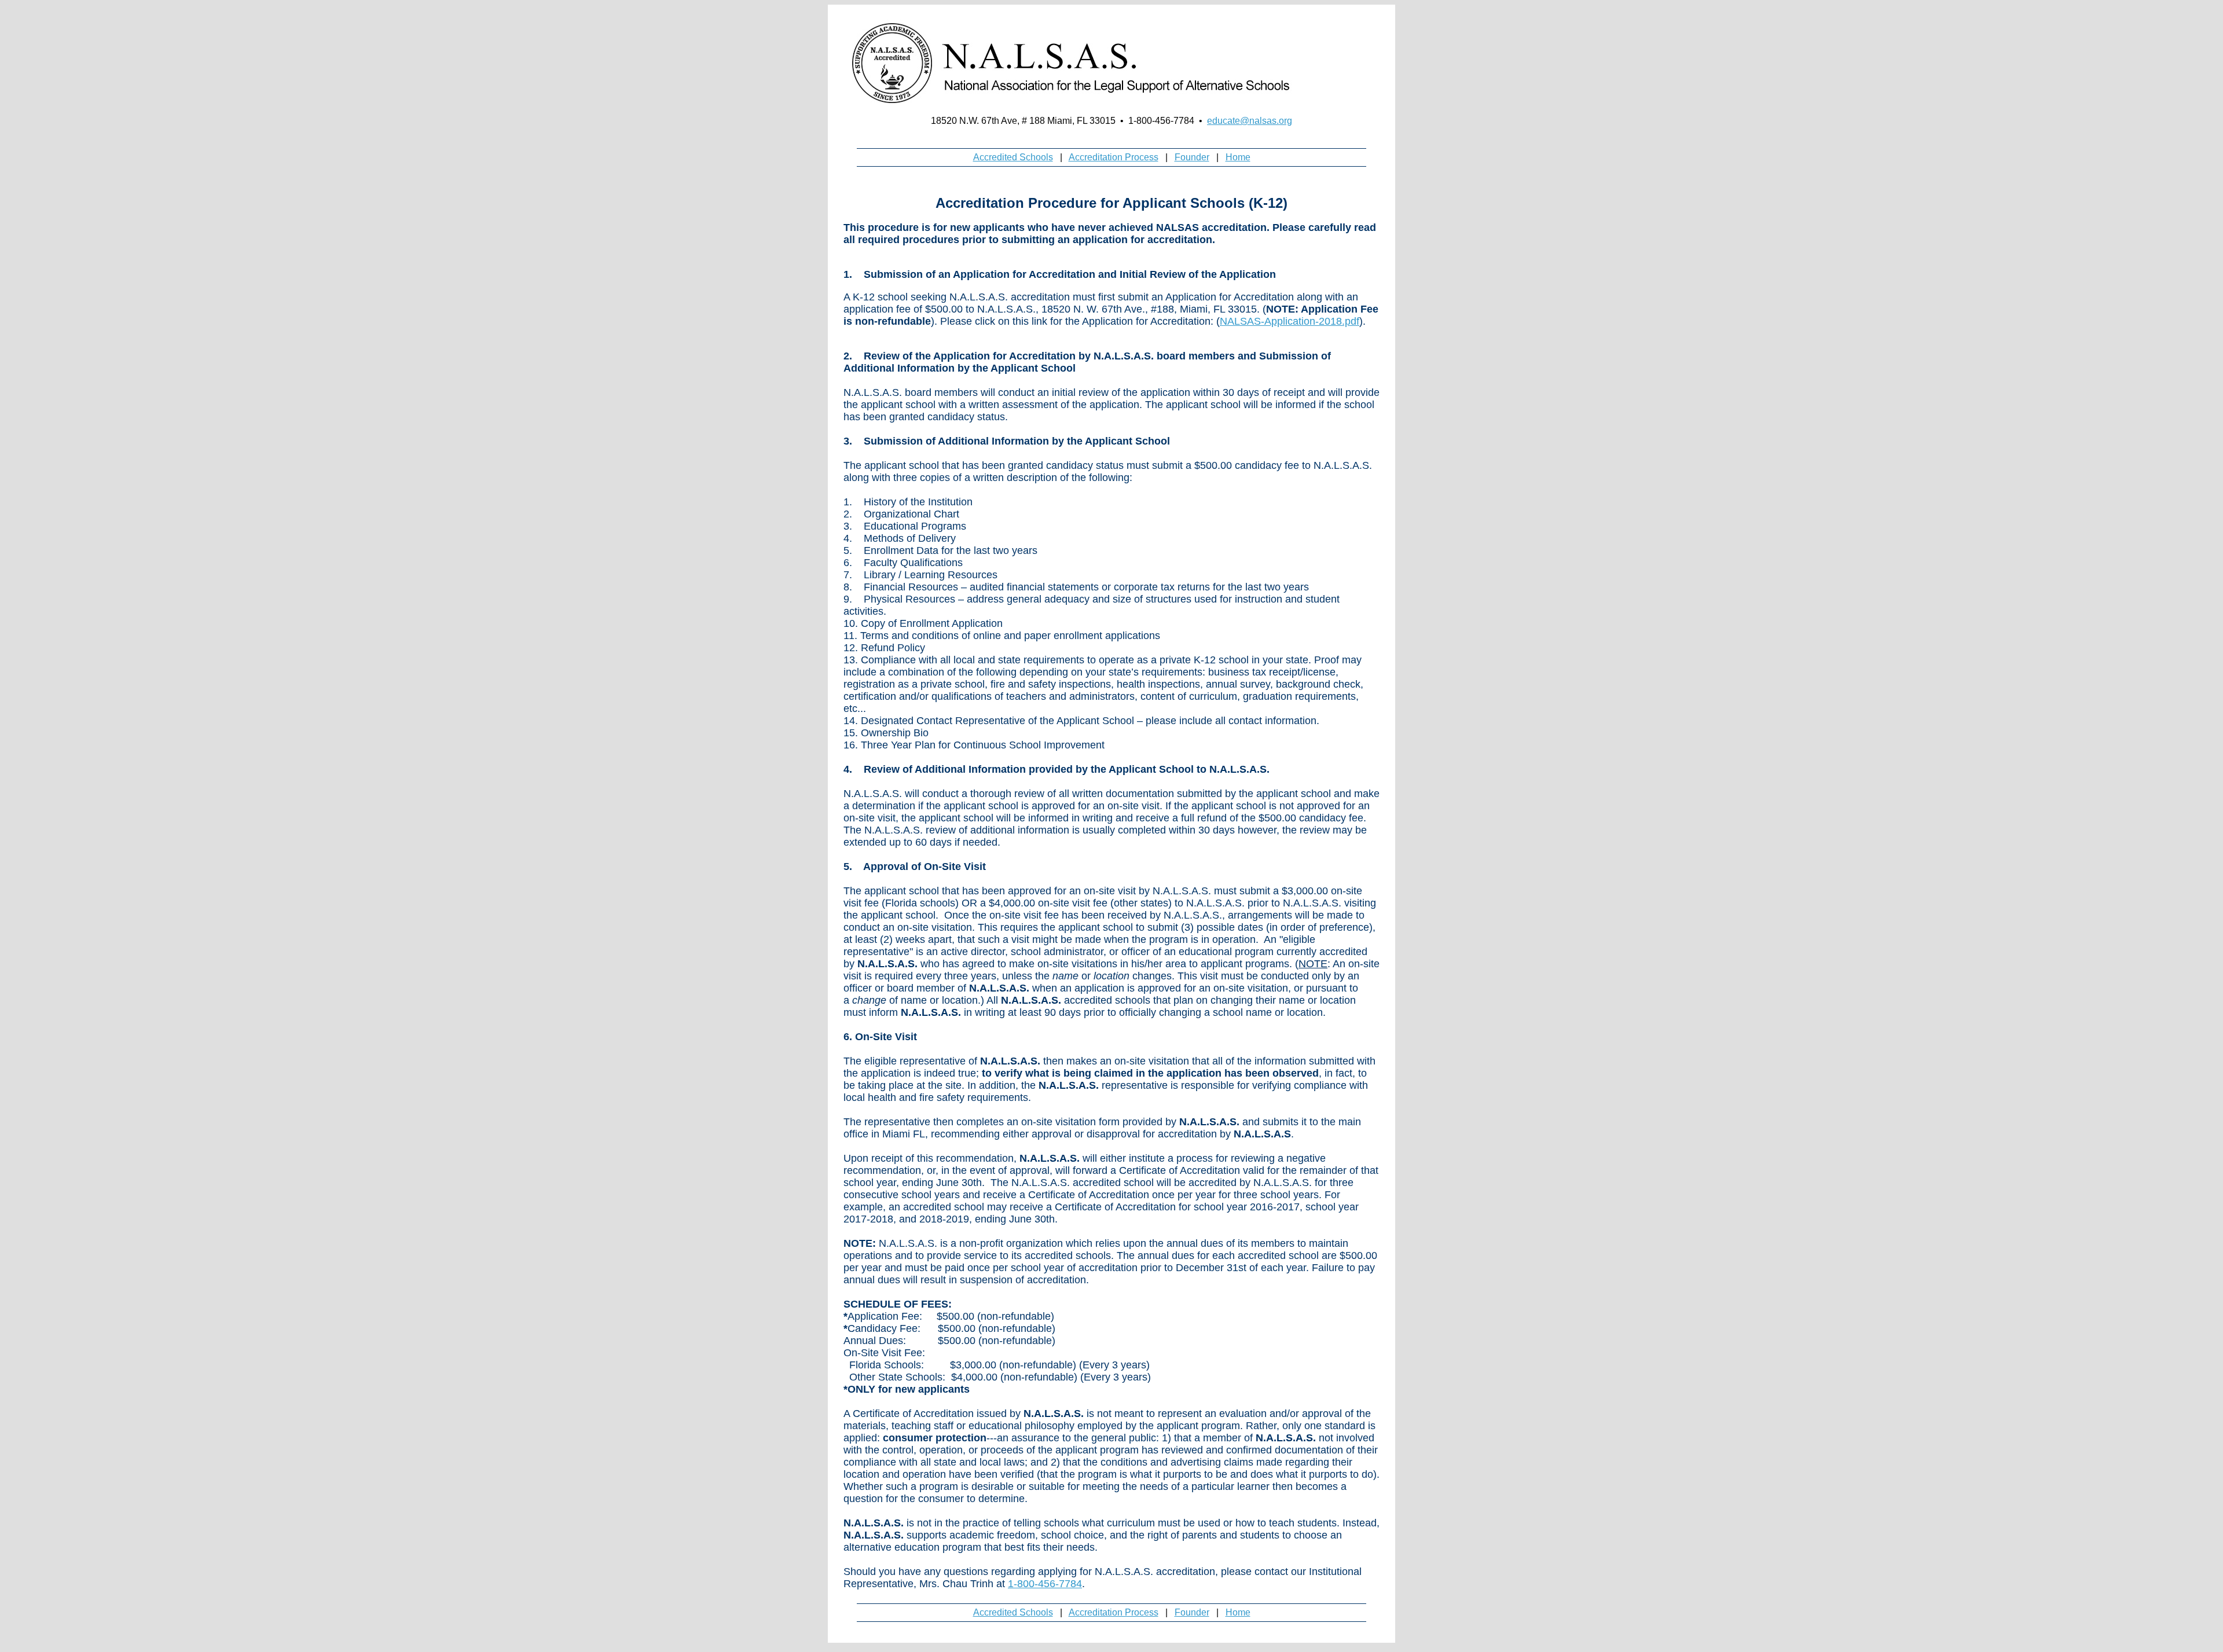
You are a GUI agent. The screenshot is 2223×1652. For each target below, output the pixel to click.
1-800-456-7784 (1045, 1584)
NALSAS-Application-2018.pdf (1290, 321)
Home (1238, 157)
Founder (1192, 157)
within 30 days (1226, 392)
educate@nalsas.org (1250, 121)
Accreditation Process (1114, 157)
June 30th (959, 1183)
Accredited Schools (1013, 157)
